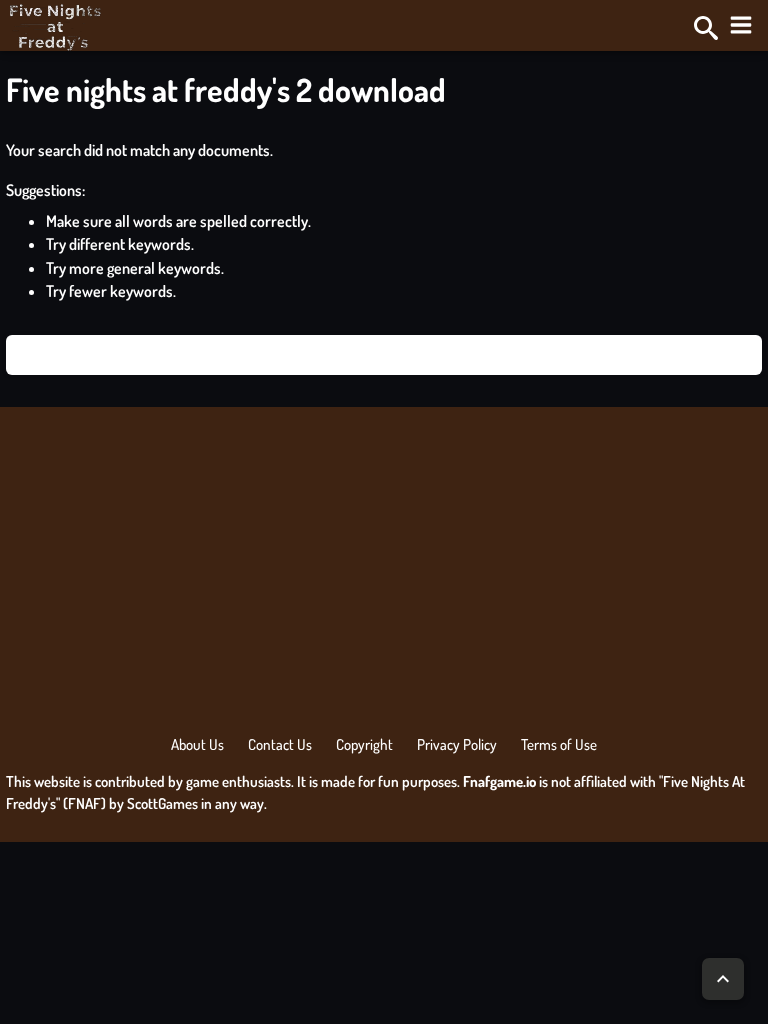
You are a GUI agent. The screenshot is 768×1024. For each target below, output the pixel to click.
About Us (197, 744)
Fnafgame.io (499, 781)
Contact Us (280, 744)
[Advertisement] (384, 577)
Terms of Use (559, 744)
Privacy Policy (457, 744)
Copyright (364, 744)
